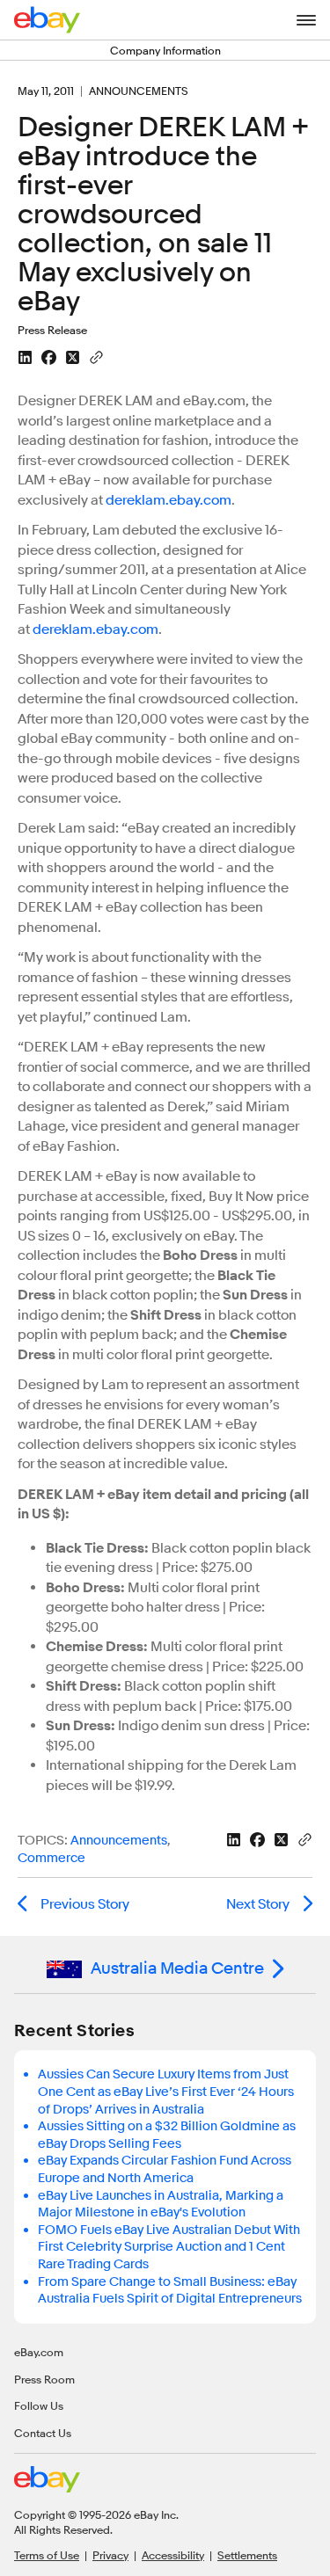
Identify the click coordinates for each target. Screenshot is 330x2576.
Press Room (44, 2379)
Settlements (247, 2555)
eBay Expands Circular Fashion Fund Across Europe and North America (165, 2169)
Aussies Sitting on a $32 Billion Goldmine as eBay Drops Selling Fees (167, 2135)
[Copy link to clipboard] (96, 356)
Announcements (119, 1841)
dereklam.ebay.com (169, 500)
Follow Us (39, 2405)
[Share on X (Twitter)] (73, 357)
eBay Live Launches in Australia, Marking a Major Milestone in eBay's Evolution (161, 2205)
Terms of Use (47, 2555)
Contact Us (43, 2433)
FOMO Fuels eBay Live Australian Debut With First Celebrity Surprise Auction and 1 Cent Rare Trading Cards (169, 2247)
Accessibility (173, 2555)
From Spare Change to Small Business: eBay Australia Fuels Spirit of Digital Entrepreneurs (170, 2291)
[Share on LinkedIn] (25, 357)
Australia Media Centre (177, 1968)
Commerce (51, 1858)
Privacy (110, 2555)
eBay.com (39, 2352)
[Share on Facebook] (49, 357)
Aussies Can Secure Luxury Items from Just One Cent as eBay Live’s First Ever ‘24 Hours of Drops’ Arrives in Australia (166, 2092)
